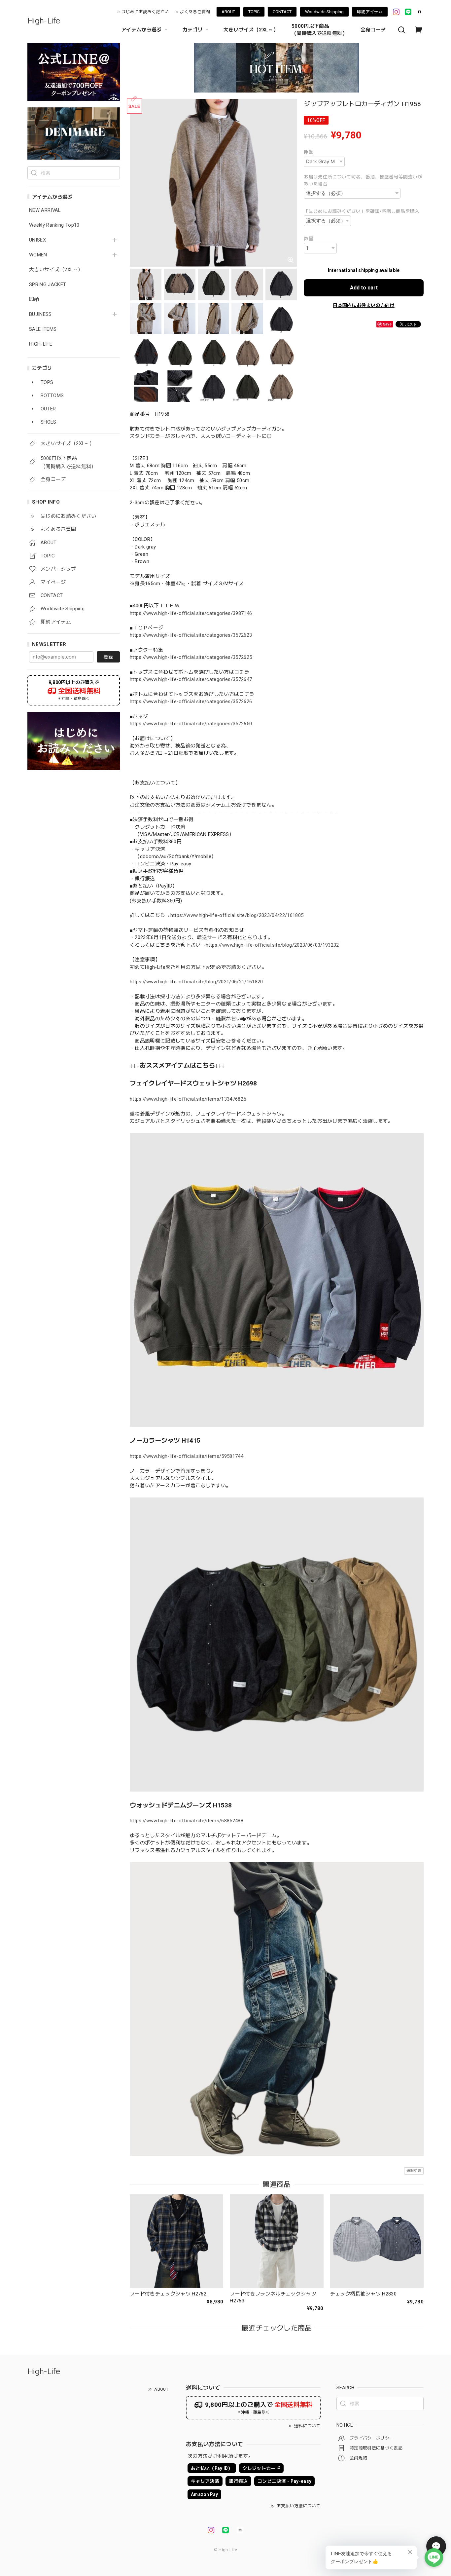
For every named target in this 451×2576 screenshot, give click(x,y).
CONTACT (282, 12)
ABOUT (228, 12)
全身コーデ (373, 30)
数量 (309, 239)
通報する (414, 2171)
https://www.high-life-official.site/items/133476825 (188, 1099)
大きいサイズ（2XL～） (251, 30)
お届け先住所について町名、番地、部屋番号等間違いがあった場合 (363, 180)
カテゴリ (193, 30)
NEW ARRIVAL (45, 210)
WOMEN (38, 255)
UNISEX (37, 240)
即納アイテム (370, 12)
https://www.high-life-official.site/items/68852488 (187, 1821)
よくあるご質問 (195, 12)
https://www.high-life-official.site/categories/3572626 (191, 701)
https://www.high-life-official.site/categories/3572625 (191, 657)
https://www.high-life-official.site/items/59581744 (187, 1456)
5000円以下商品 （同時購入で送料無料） (319, 30)
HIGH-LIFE (41, 344)
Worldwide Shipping (324, 12)
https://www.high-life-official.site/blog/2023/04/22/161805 (237, 915)
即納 (34, 300)
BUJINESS (40, 314)
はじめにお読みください (145, 12)
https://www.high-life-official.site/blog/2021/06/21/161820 (196, 982)
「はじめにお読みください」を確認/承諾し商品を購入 (362, 211)
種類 (309, 152)
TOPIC (254, 12)
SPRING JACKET (48, 285)
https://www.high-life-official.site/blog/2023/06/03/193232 (272, 945)
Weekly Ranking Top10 (54, 225)
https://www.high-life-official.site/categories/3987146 (191, 613)
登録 (108, 657)
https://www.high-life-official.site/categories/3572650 (191, 724)
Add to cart (364, 288)
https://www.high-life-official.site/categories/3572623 (191, 635)
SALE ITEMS (43, 329)
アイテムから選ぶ (141, 30)
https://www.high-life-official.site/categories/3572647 (191, 679)
